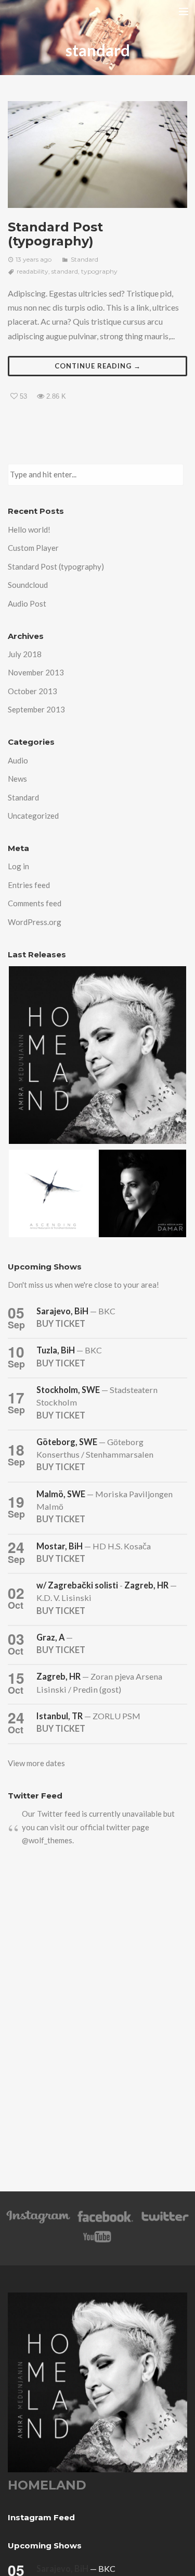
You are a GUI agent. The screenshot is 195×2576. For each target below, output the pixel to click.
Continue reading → (98, 366)
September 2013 (36, 709)
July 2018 (25, 654)
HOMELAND (47, 2485)
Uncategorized (33, 816)
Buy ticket (61, 1323)
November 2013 (36, 672)
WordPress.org (35, 922)
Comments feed (35, 903)
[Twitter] (164, 2221)
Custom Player (33, 548)
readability (32, 271)
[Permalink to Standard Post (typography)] (97, 155)
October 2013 (32, 691)
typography (99, 271)
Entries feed (29, 885)
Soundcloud (28, 585)
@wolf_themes (47, 1840)
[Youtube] (98, 2242)
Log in (18, 866)
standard (65, 271)
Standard (84, 259)
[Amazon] (38, 2221)
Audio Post (27, 603)
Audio (18, 760)
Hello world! (29, 529)
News (17, 779)
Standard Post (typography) (55, 234)
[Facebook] (105, 2221)
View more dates (36, 1763)
